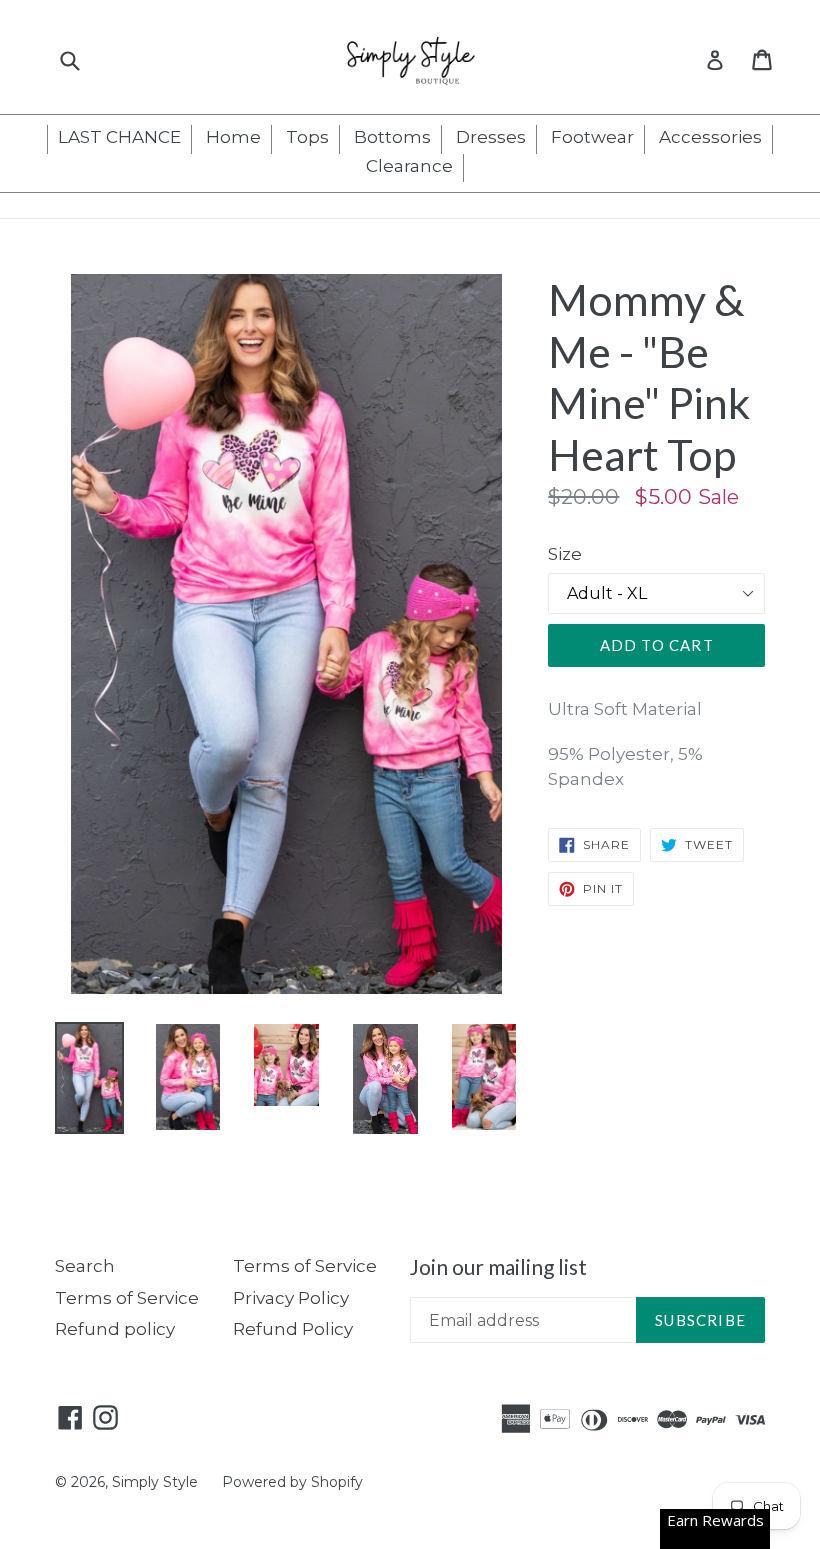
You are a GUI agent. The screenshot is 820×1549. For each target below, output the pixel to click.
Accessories (710, 137)
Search (85, 1266)
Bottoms (392, 137)
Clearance (409, 166)
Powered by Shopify (292, 1482)
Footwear (592, 137)
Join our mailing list (498, 1266)
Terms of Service (127, 1298)
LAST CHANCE (119, 137)
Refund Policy (293, 1329)
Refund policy (115, 1329)
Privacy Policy (291, 1298)
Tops (307, 137)
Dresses (491, 137)
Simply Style (157, 1482)
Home (233, 137)
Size (565, 554)
